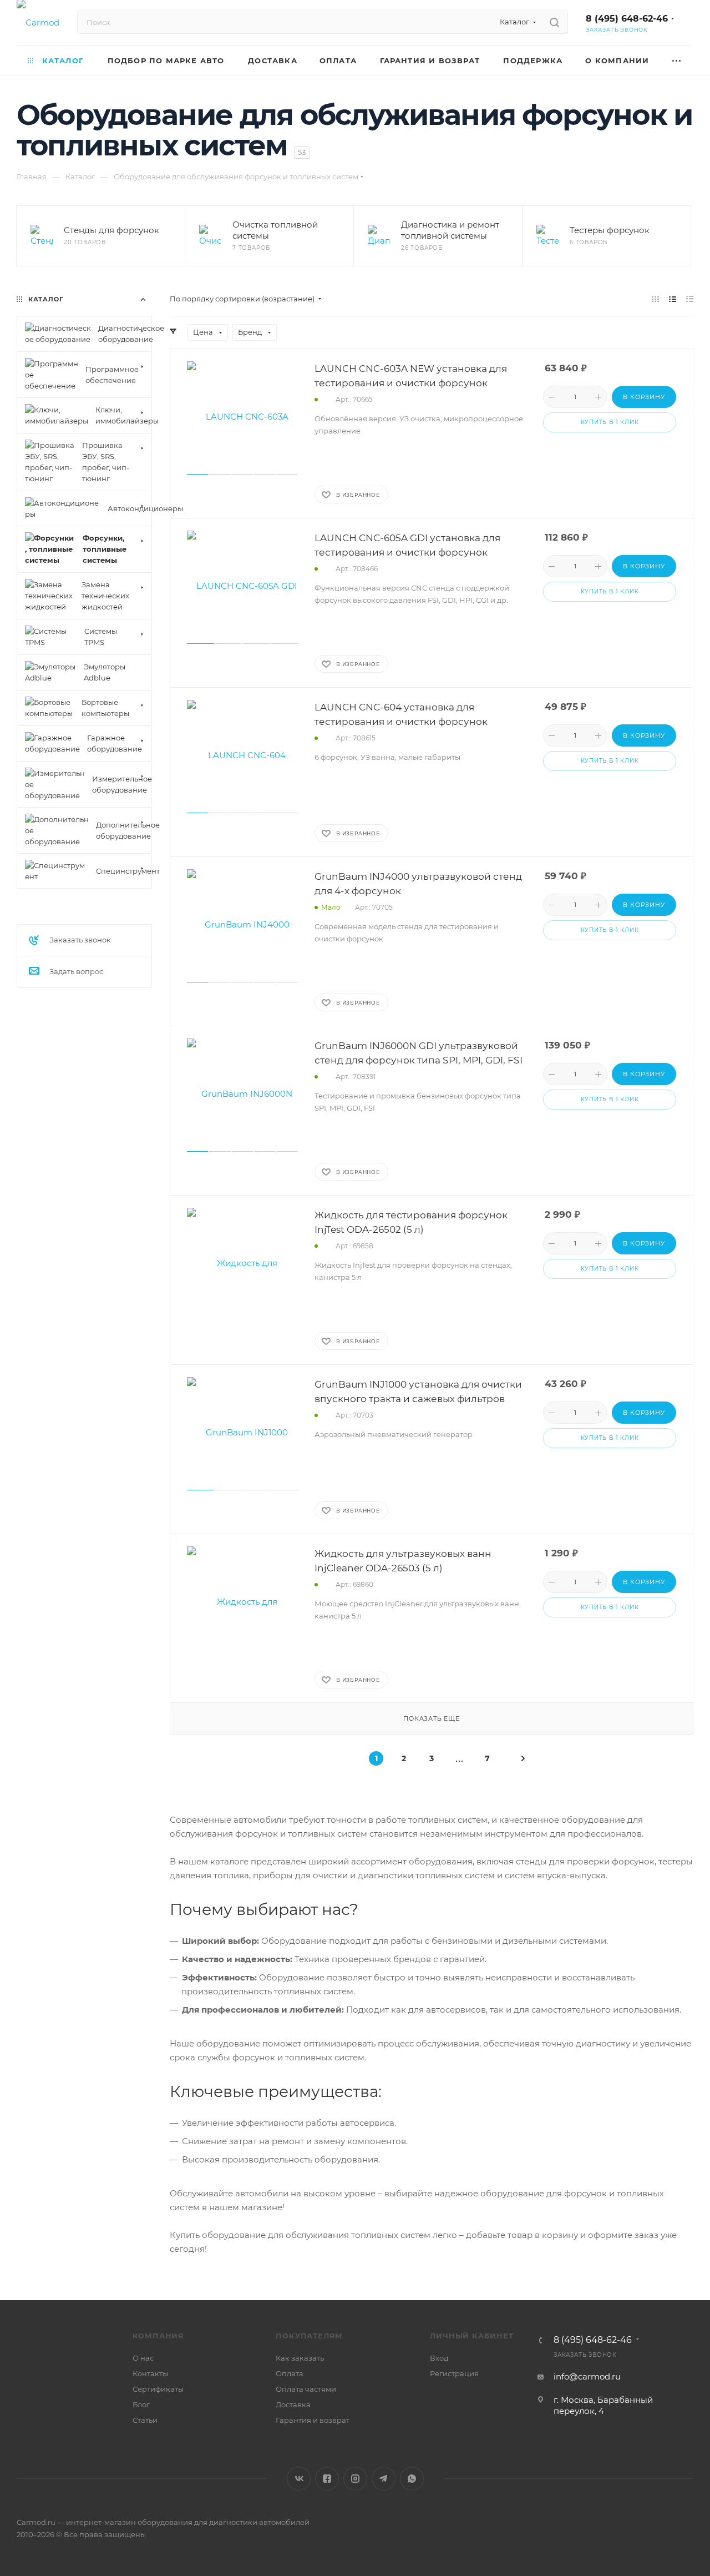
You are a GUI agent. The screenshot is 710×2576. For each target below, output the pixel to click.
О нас (143, 2358)
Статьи (145, 2420)
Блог (141, 2404)
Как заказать (300, 2358)
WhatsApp (412, 2479)
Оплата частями (306, 2389)
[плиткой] (655, 299)
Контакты (150, 2373)
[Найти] (554, 22)
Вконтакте (299, 2479)
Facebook (327, 2479)
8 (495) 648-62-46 (627, 19)
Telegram (384, 2479)
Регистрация (454, 2373)
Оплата (290, 2373)
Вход (439, 2358)
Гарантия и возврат (313, 2420)
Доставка (293, 2404)
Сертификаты (158, 2389)
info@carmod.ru (587, 2376)
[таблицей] (690, 299)
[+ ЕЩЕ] (677, 61)
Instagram (355, 2479)
